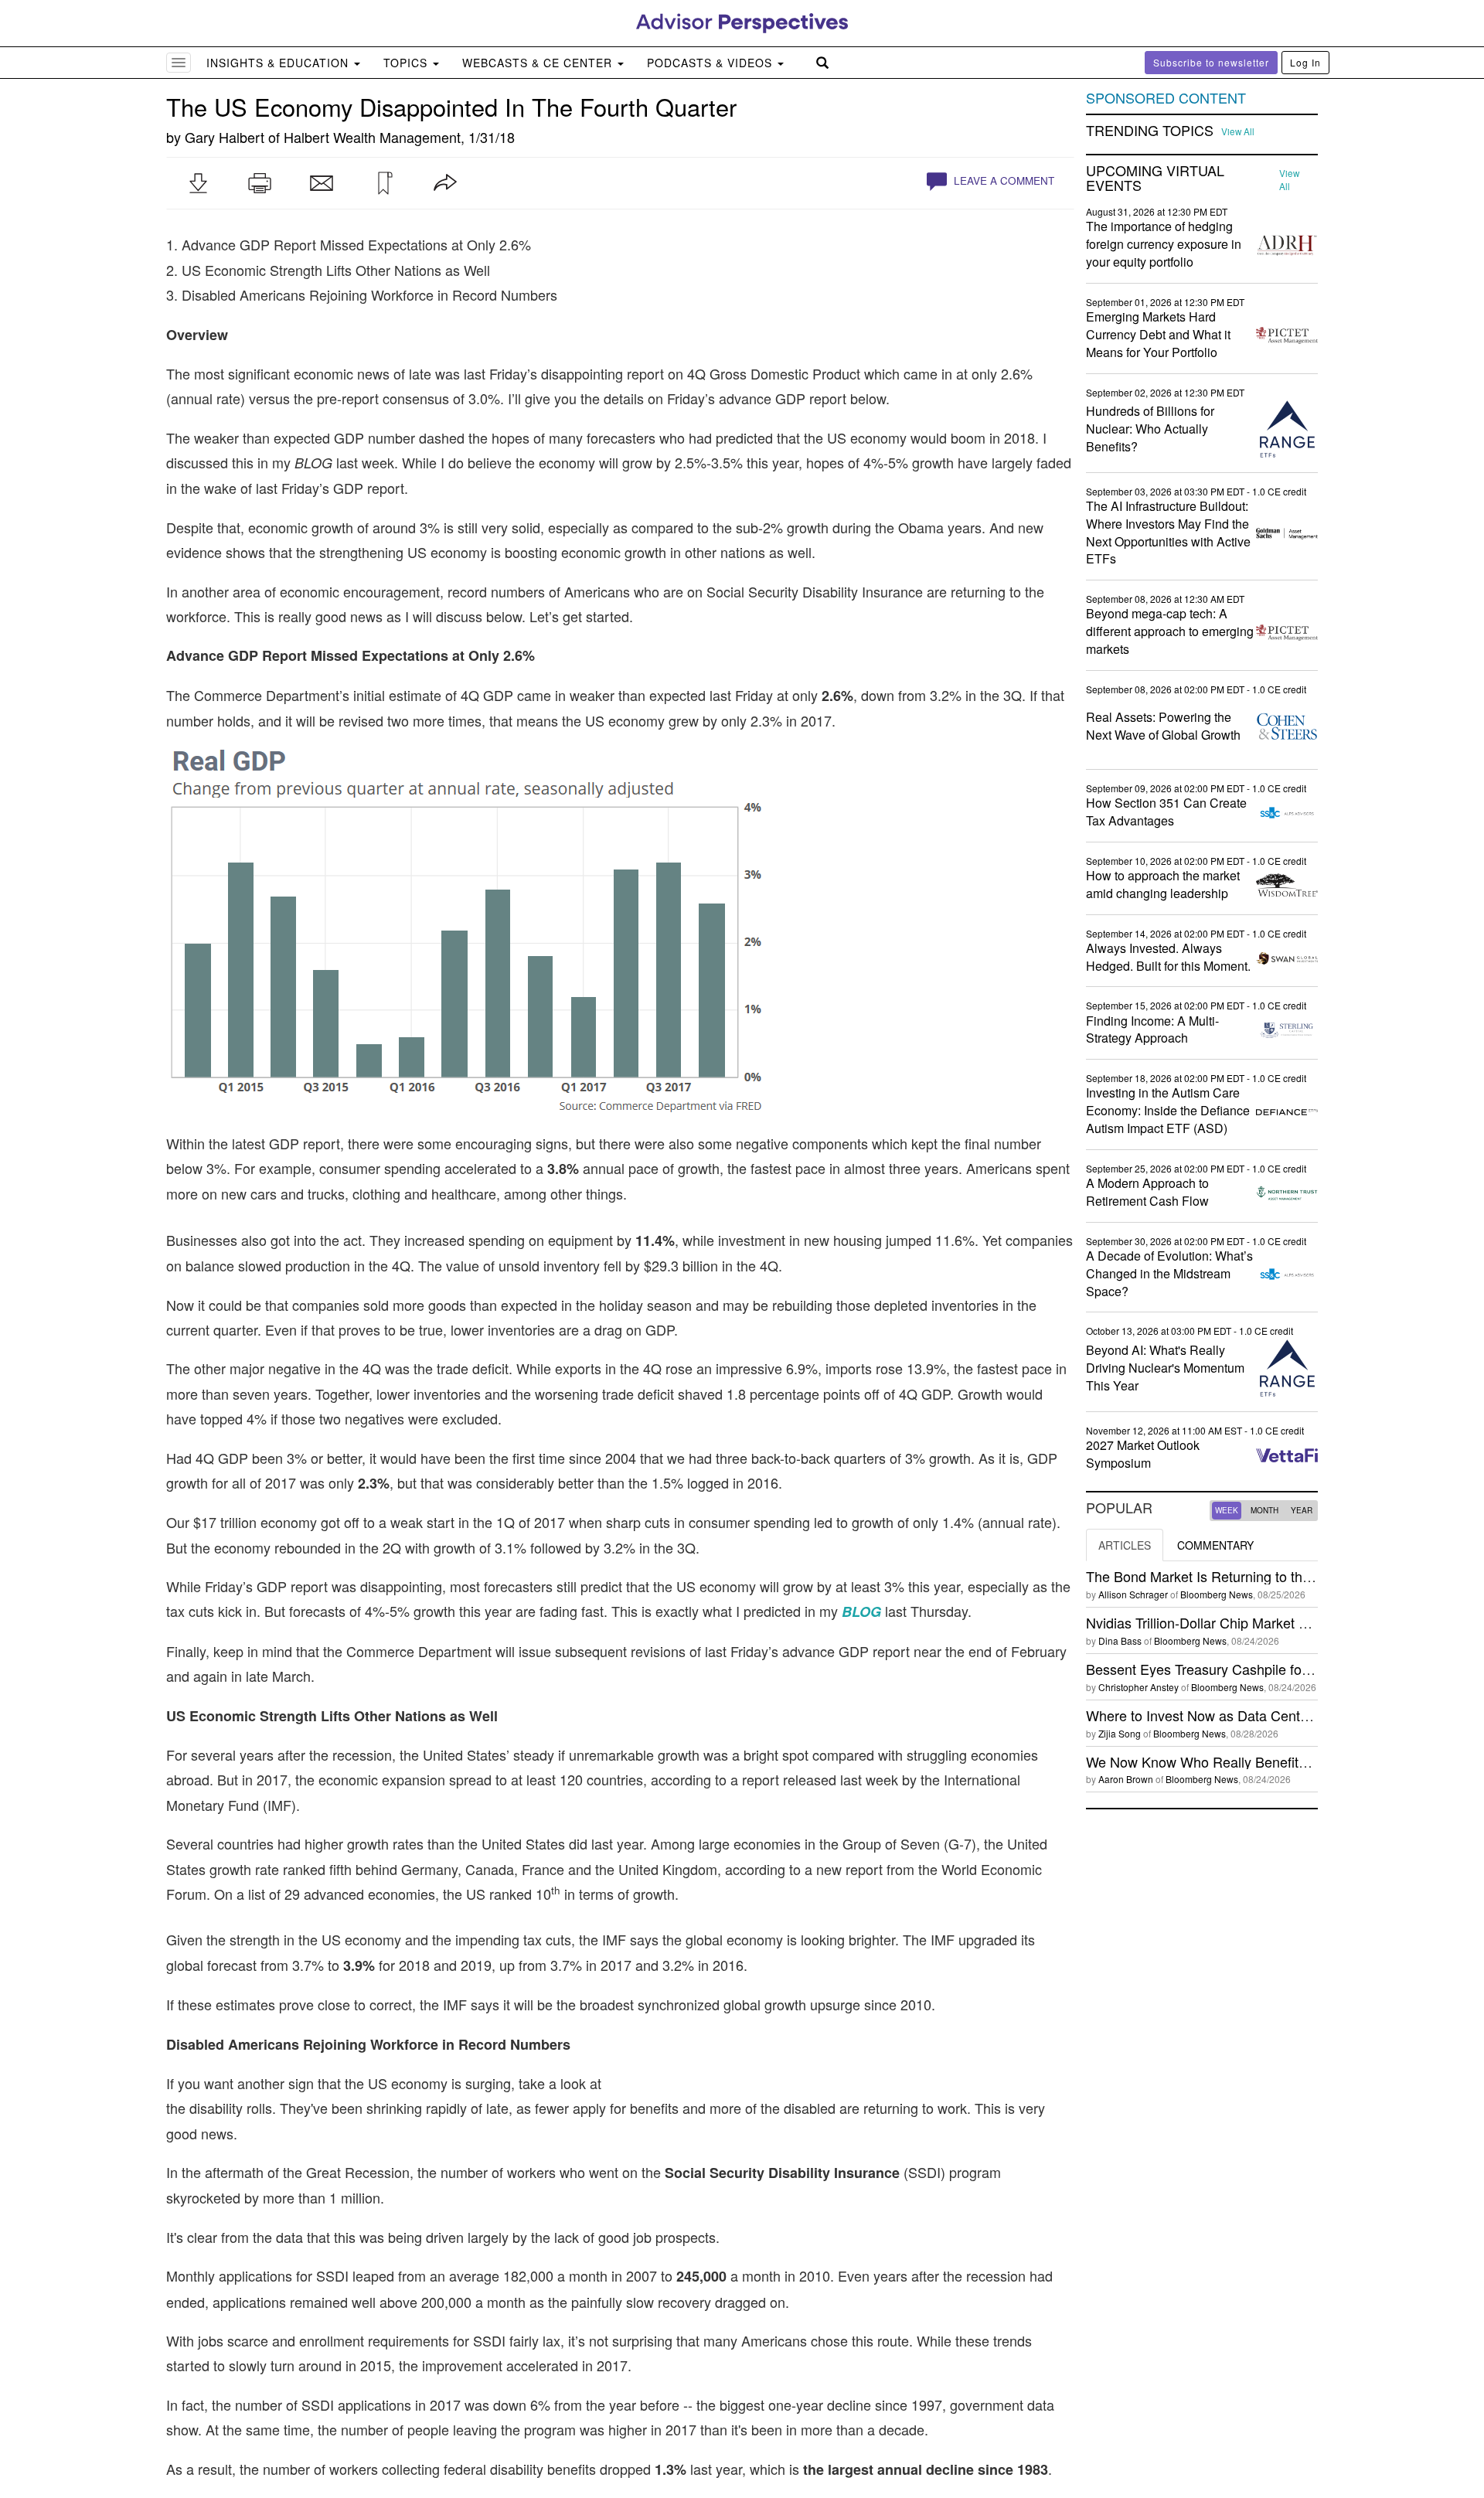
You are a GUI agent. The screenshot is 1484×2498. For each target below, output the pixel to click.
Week (1227, 1510)
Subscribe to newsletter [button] (1211, 62)
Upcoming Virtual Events (1155, 179)
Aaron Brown (1126, 1779)
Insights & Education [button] (279, 63)
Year (1302, 1510)
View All (1238, 131)
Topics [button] (407, 63)
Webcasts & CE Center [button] (539, 63)
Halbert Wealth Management (372, 137)
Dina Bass (1120, 1640)
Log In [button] (1305, 62)
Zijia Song (1120, 1733)
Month (1264, 1510)
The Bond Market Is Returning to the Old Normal (1235, 1576)
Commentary (1215, 1545)
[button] (198, 183)
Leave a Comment (1002, 180)
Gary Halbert (225, 137)
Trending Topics (1150, 131)
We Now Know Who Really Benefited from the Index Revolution (1281, 1761)
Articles (1125, 1545)
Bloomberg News (1217, 1594)
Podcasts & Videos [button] (711, 63)
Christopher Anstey (1139, 1687)
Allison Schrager (1133, 1594)
